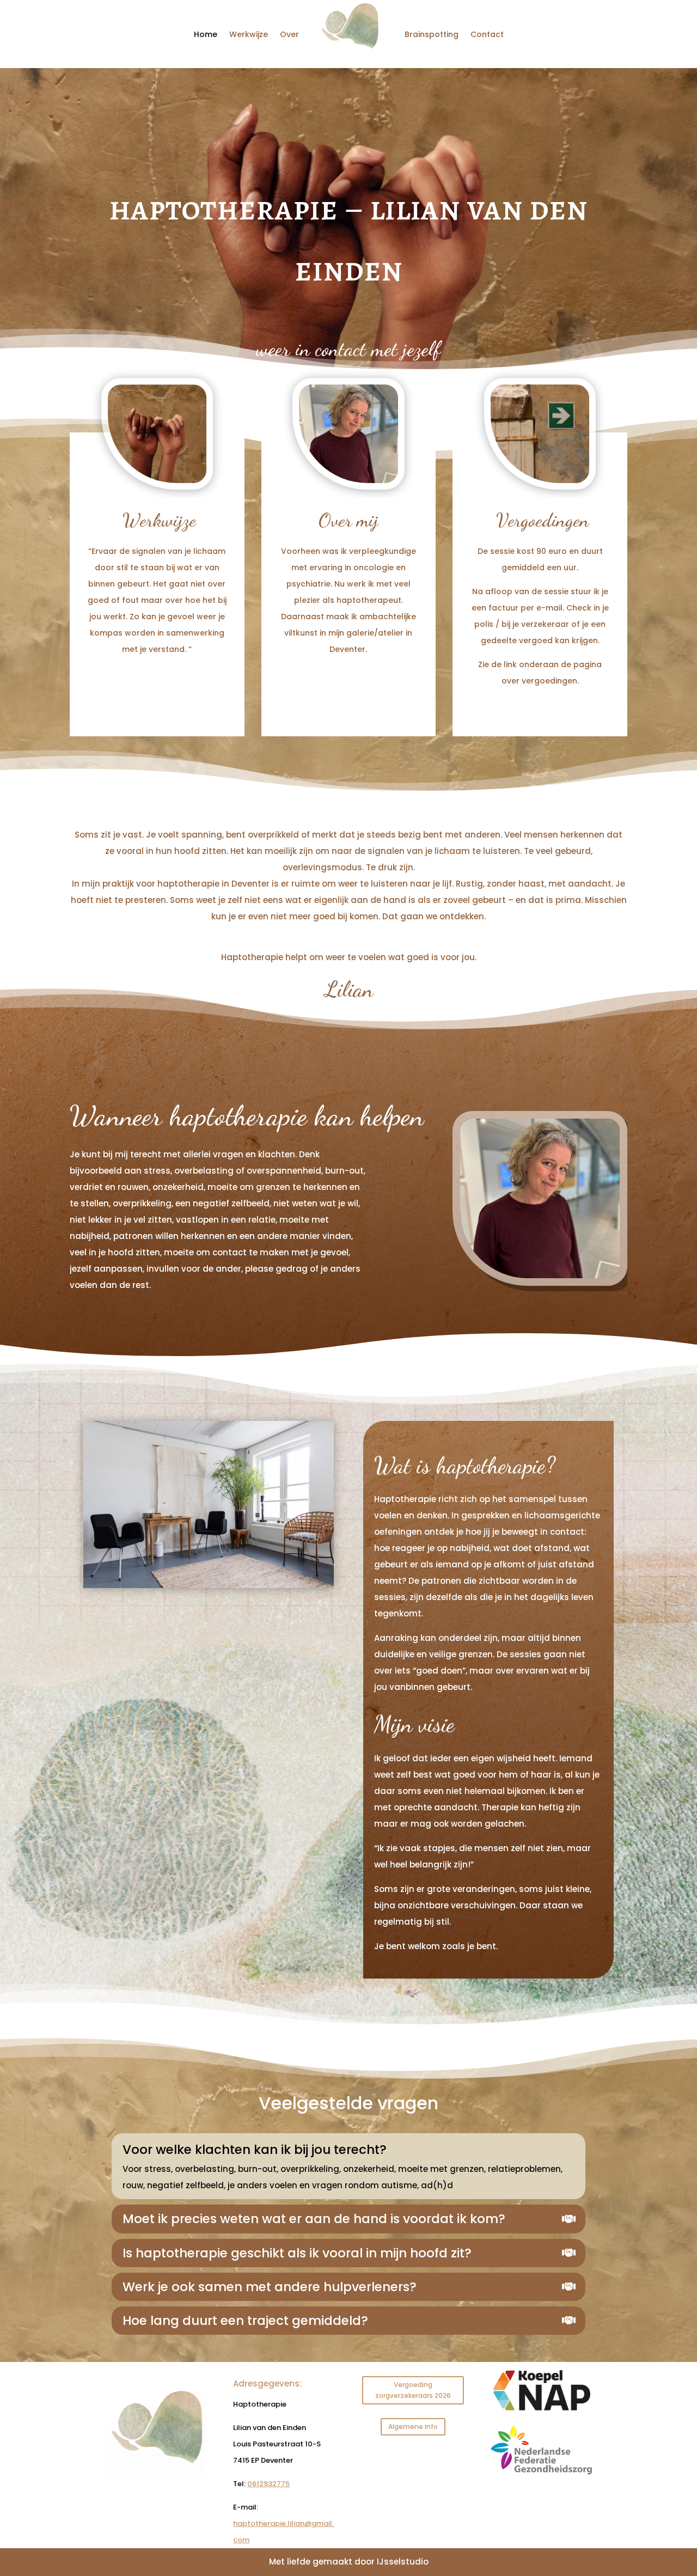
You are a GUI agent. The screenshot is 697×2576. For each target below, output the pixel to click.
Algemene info (413, 2427)
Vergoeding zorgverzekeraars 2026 (413, 2390)
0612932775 (268, 2484)
